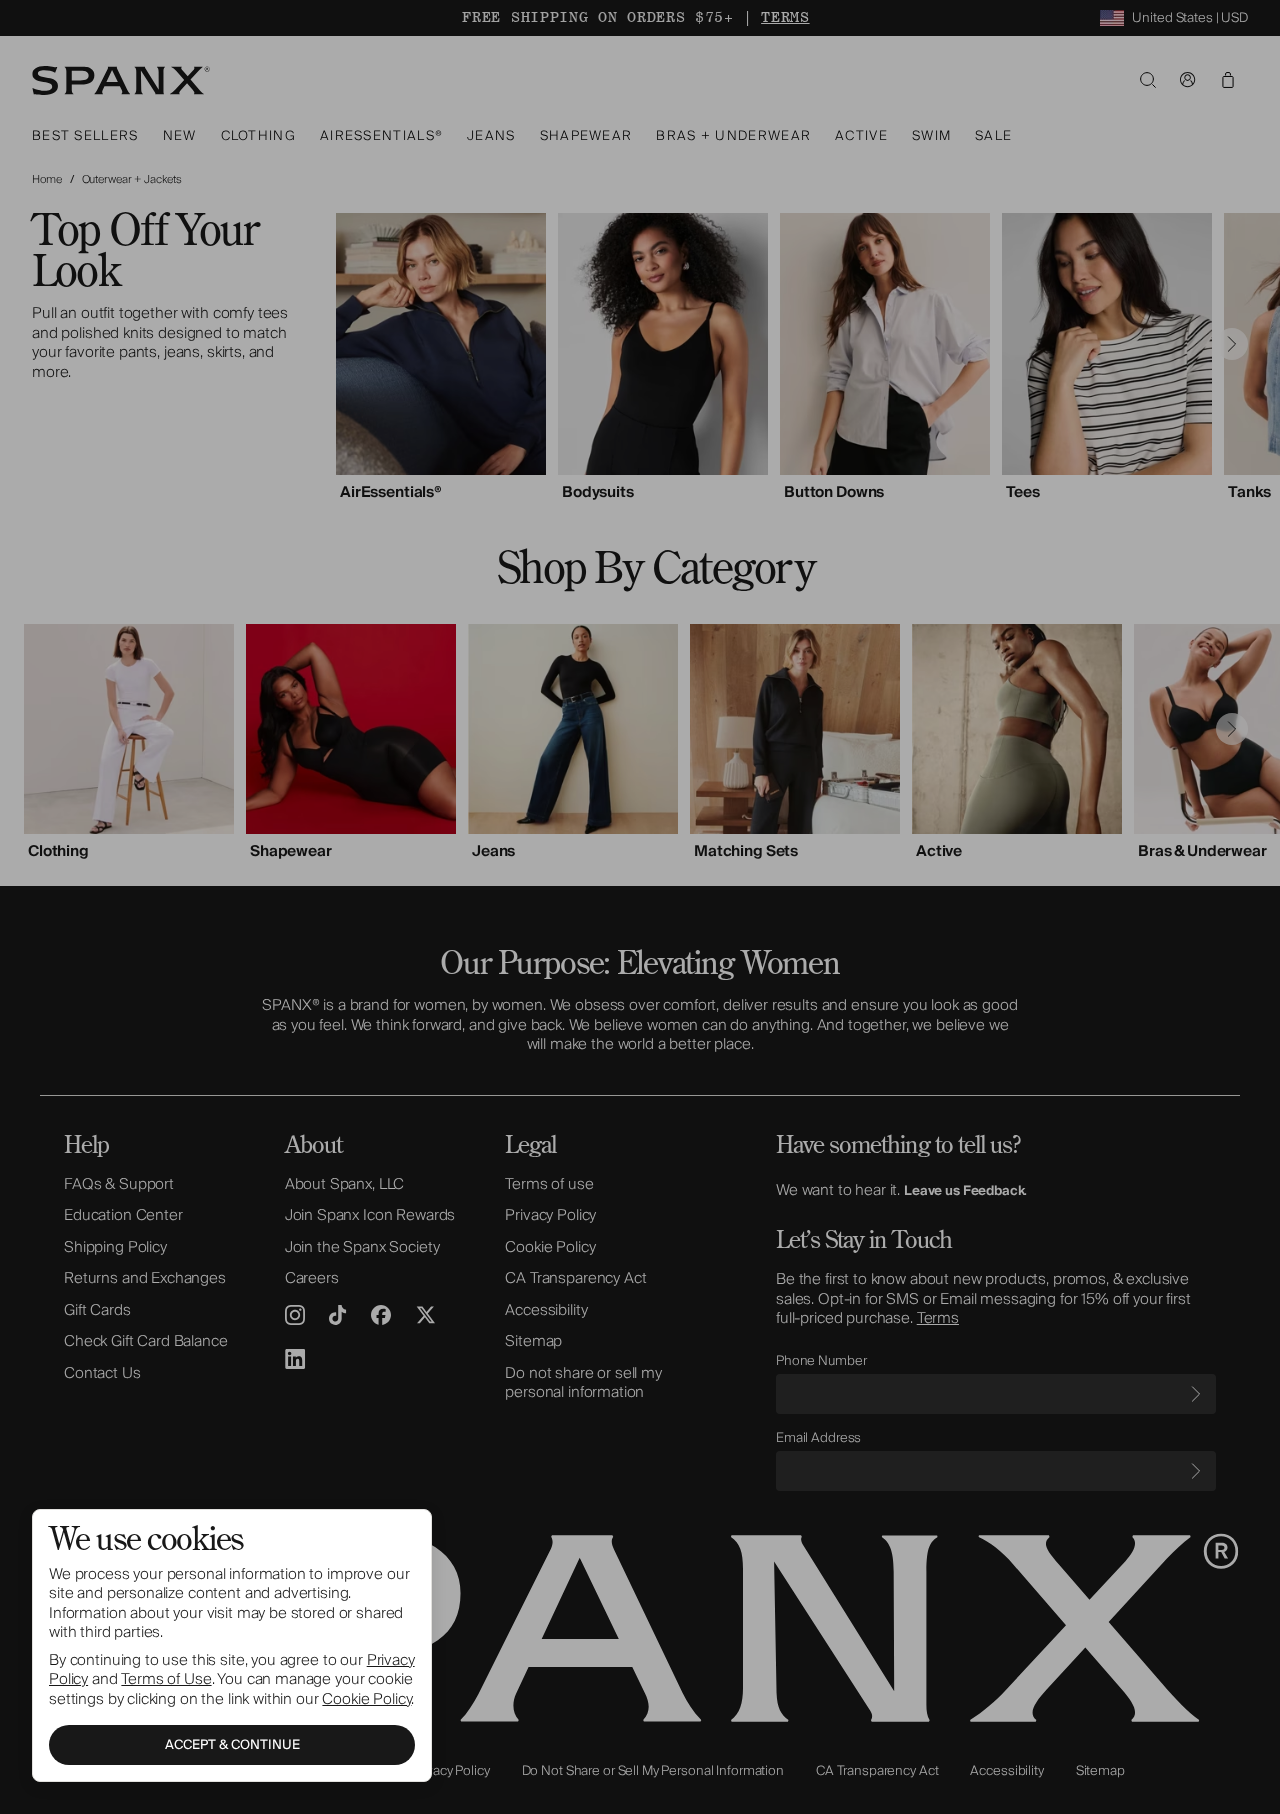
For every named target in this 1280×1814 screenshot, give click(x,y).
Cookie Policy (366, 1699)
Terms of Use (166, 1679)
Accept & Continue (232, 1745)
